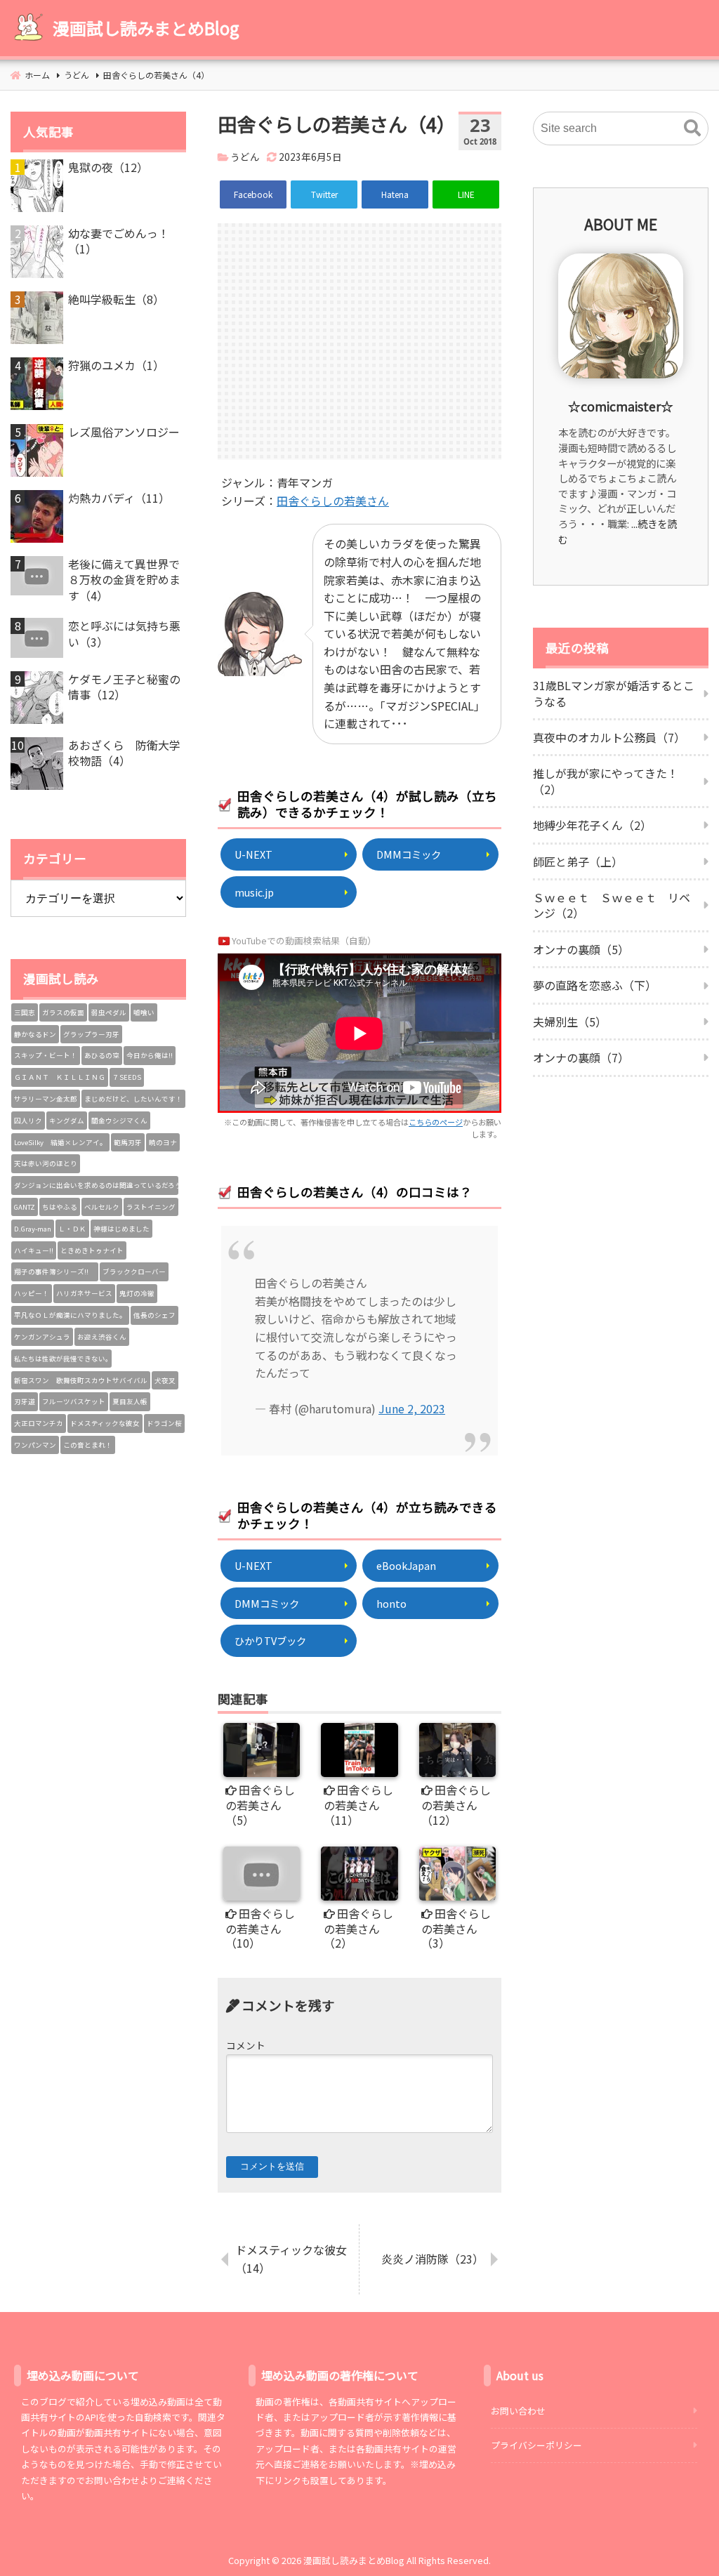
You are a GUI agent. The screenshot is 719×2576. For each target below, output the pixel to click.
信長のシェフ (154, 1315)
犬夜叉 (165, 1380)
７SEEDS (127, 1077)
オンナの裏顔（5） (581, 949)
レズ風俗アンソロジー (124, 432)
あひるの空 (102, 1055)
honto (391, 1603)
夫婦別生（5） (570, 1022)
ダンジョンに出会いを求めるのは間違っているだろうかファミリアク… (96, 1185)
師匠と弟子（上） (578, 861)
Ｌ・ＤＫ (72, 1229)
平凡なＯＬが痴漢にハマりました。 (70, 1315)
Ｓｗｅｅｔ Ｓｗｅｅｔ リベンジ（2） (612, 905)
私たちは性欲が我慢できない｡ (61, 1359)
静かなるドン (35, 1034)
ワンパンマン (35, 1445)
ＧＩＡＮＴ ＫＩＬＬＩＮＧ (60, 1077)
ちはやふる (60, 1207)
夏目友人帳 (130, 1401)
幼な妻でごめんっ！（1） (119, 241)
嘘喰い (144, 1012)
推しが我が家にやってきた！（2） (606, 781)
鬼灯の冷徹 (137, 1293)
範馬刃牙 (128, 1142)
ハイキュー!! (34, 1250)
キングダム (67, 1121)
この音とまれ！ (88, 1445)
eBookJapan (406, 1565)
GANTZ (25, 1207)
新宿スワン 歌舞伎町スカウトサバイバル (81, 1380)
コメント (246, 2045)
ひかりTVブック (270, 1640)
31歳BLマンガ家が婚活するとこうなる (614, 693)
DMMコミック (409, 854)
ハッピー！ (32, 1293)
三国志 (25, 1012)
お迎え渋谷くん (102, 1337)
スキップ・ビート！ (46, 1055)
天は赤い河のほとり (46, 1163)
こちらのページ (436, 1122)
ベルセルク (102, 1207)
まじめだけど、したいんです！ (133, 1099)
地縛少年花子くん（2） (592, 825)
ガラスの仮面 (63, 1012)
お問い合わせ (518, 2411)
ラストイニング (151, 1207)
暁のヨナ (163, 1142)
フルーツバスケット (74, 1401)
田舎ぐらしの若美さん (333, 501)
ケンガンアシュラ (42, 1337)
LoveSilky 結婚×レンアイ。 (60, 1142)
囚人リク (28, 1121)
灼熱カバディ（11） (119, 498)
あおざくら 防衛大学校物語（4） (124, 753)
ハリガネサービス (84, 1293)
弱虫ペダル (109, 1012)
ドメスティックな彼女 (105, 1423)
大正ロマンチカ (39, 1423)
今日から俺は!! (150, 1055)
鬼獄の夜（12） (108, 167)
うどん (245, 157)
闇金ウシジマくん (119, 1121)
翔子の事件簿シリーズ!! (55, 1272)
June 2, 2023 (412, 1408)
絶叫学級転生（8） (116, 299)
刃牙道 (25, 1401)
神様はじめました (121, 1229)
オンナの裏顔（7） (581, 1057)
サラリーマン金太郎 (46, 1099)
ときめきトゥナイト (92, 1250)
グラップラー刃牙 (91, 1034)
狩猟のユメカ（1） (116, 365)
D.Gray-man (33, 1229)
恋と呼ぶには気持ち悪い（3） (124, 634)
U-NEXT (253, 854)
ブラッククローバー (134, 1272)
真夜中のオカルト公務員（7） (609, 737)
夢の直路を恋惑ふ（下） (595, 985)
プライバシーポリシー (536, 2445)
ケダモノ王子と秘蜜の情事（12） (124, 687)
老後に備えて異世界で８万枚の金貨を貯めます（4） (124, 580)
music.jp (254, 892)
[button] (692, 128)
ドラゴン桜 (164, 1423)
